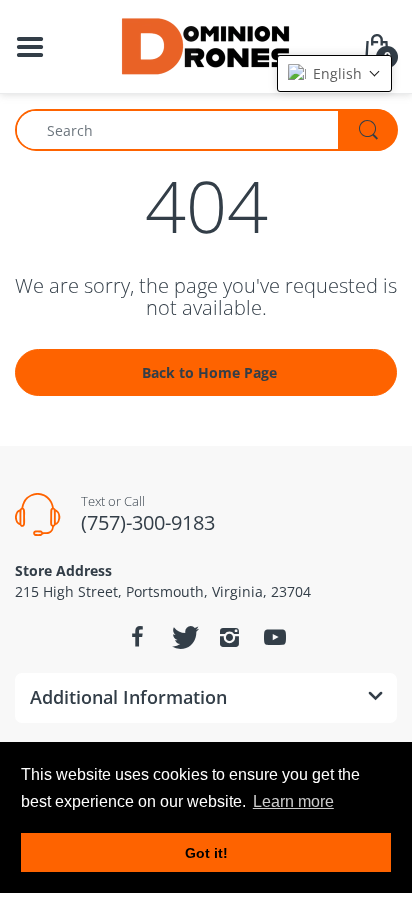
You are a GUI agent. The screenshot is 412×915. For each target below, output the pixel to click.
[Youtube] (275, 637)
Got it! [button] (206, 853)
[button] (334, 73)
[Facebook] (137, 637)
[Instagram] (229, 637)
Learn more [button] (293, 801)
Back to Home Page (209, 372)
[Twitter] (183, 637)
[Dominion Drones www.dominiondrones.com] (206, 44)
